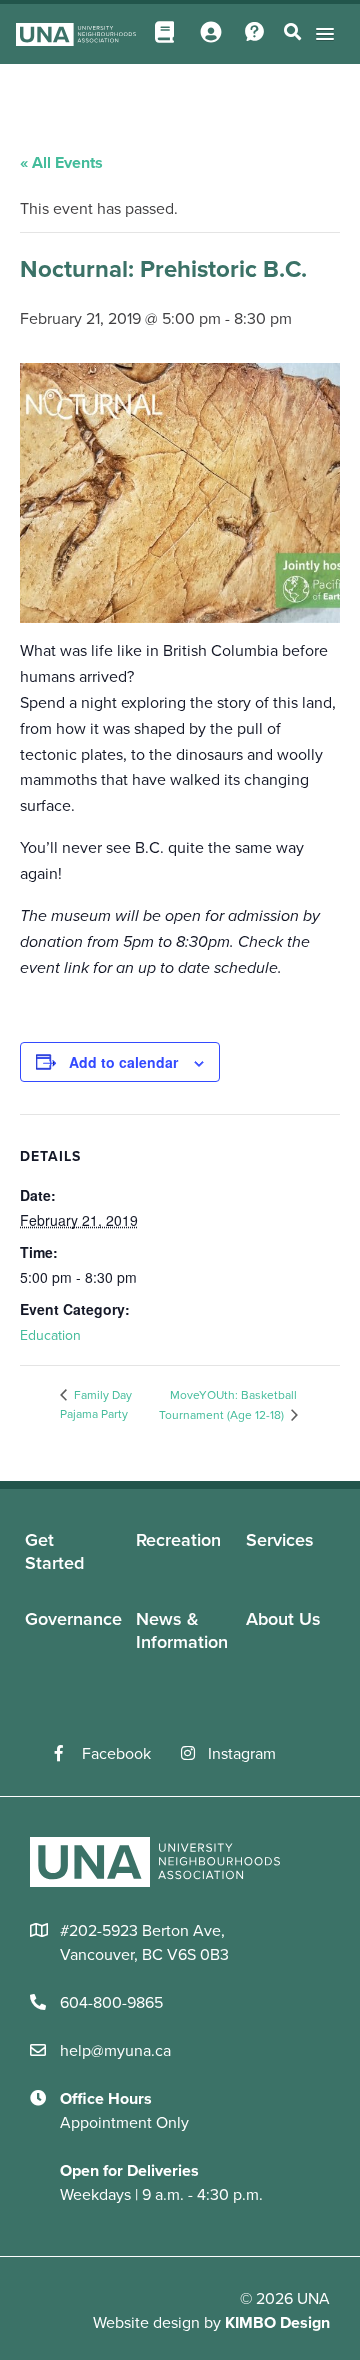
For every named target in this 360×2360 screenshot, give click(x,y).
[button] (321, 33)
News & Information (182, 1630)
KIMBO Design (277, 2323)
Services (280, 1540)
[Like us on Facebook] (68, 1754)
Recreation (178, 1540)
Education (50, 1335)
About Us (283, 1619)
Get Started (54, 1551)
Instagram (242, 1754)
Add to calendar (123, 1062)
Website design (146, 2323)
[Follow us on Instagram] (194, 1754)
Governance (73, 1619)
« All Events (61, 163)
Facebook (116, 1754)
